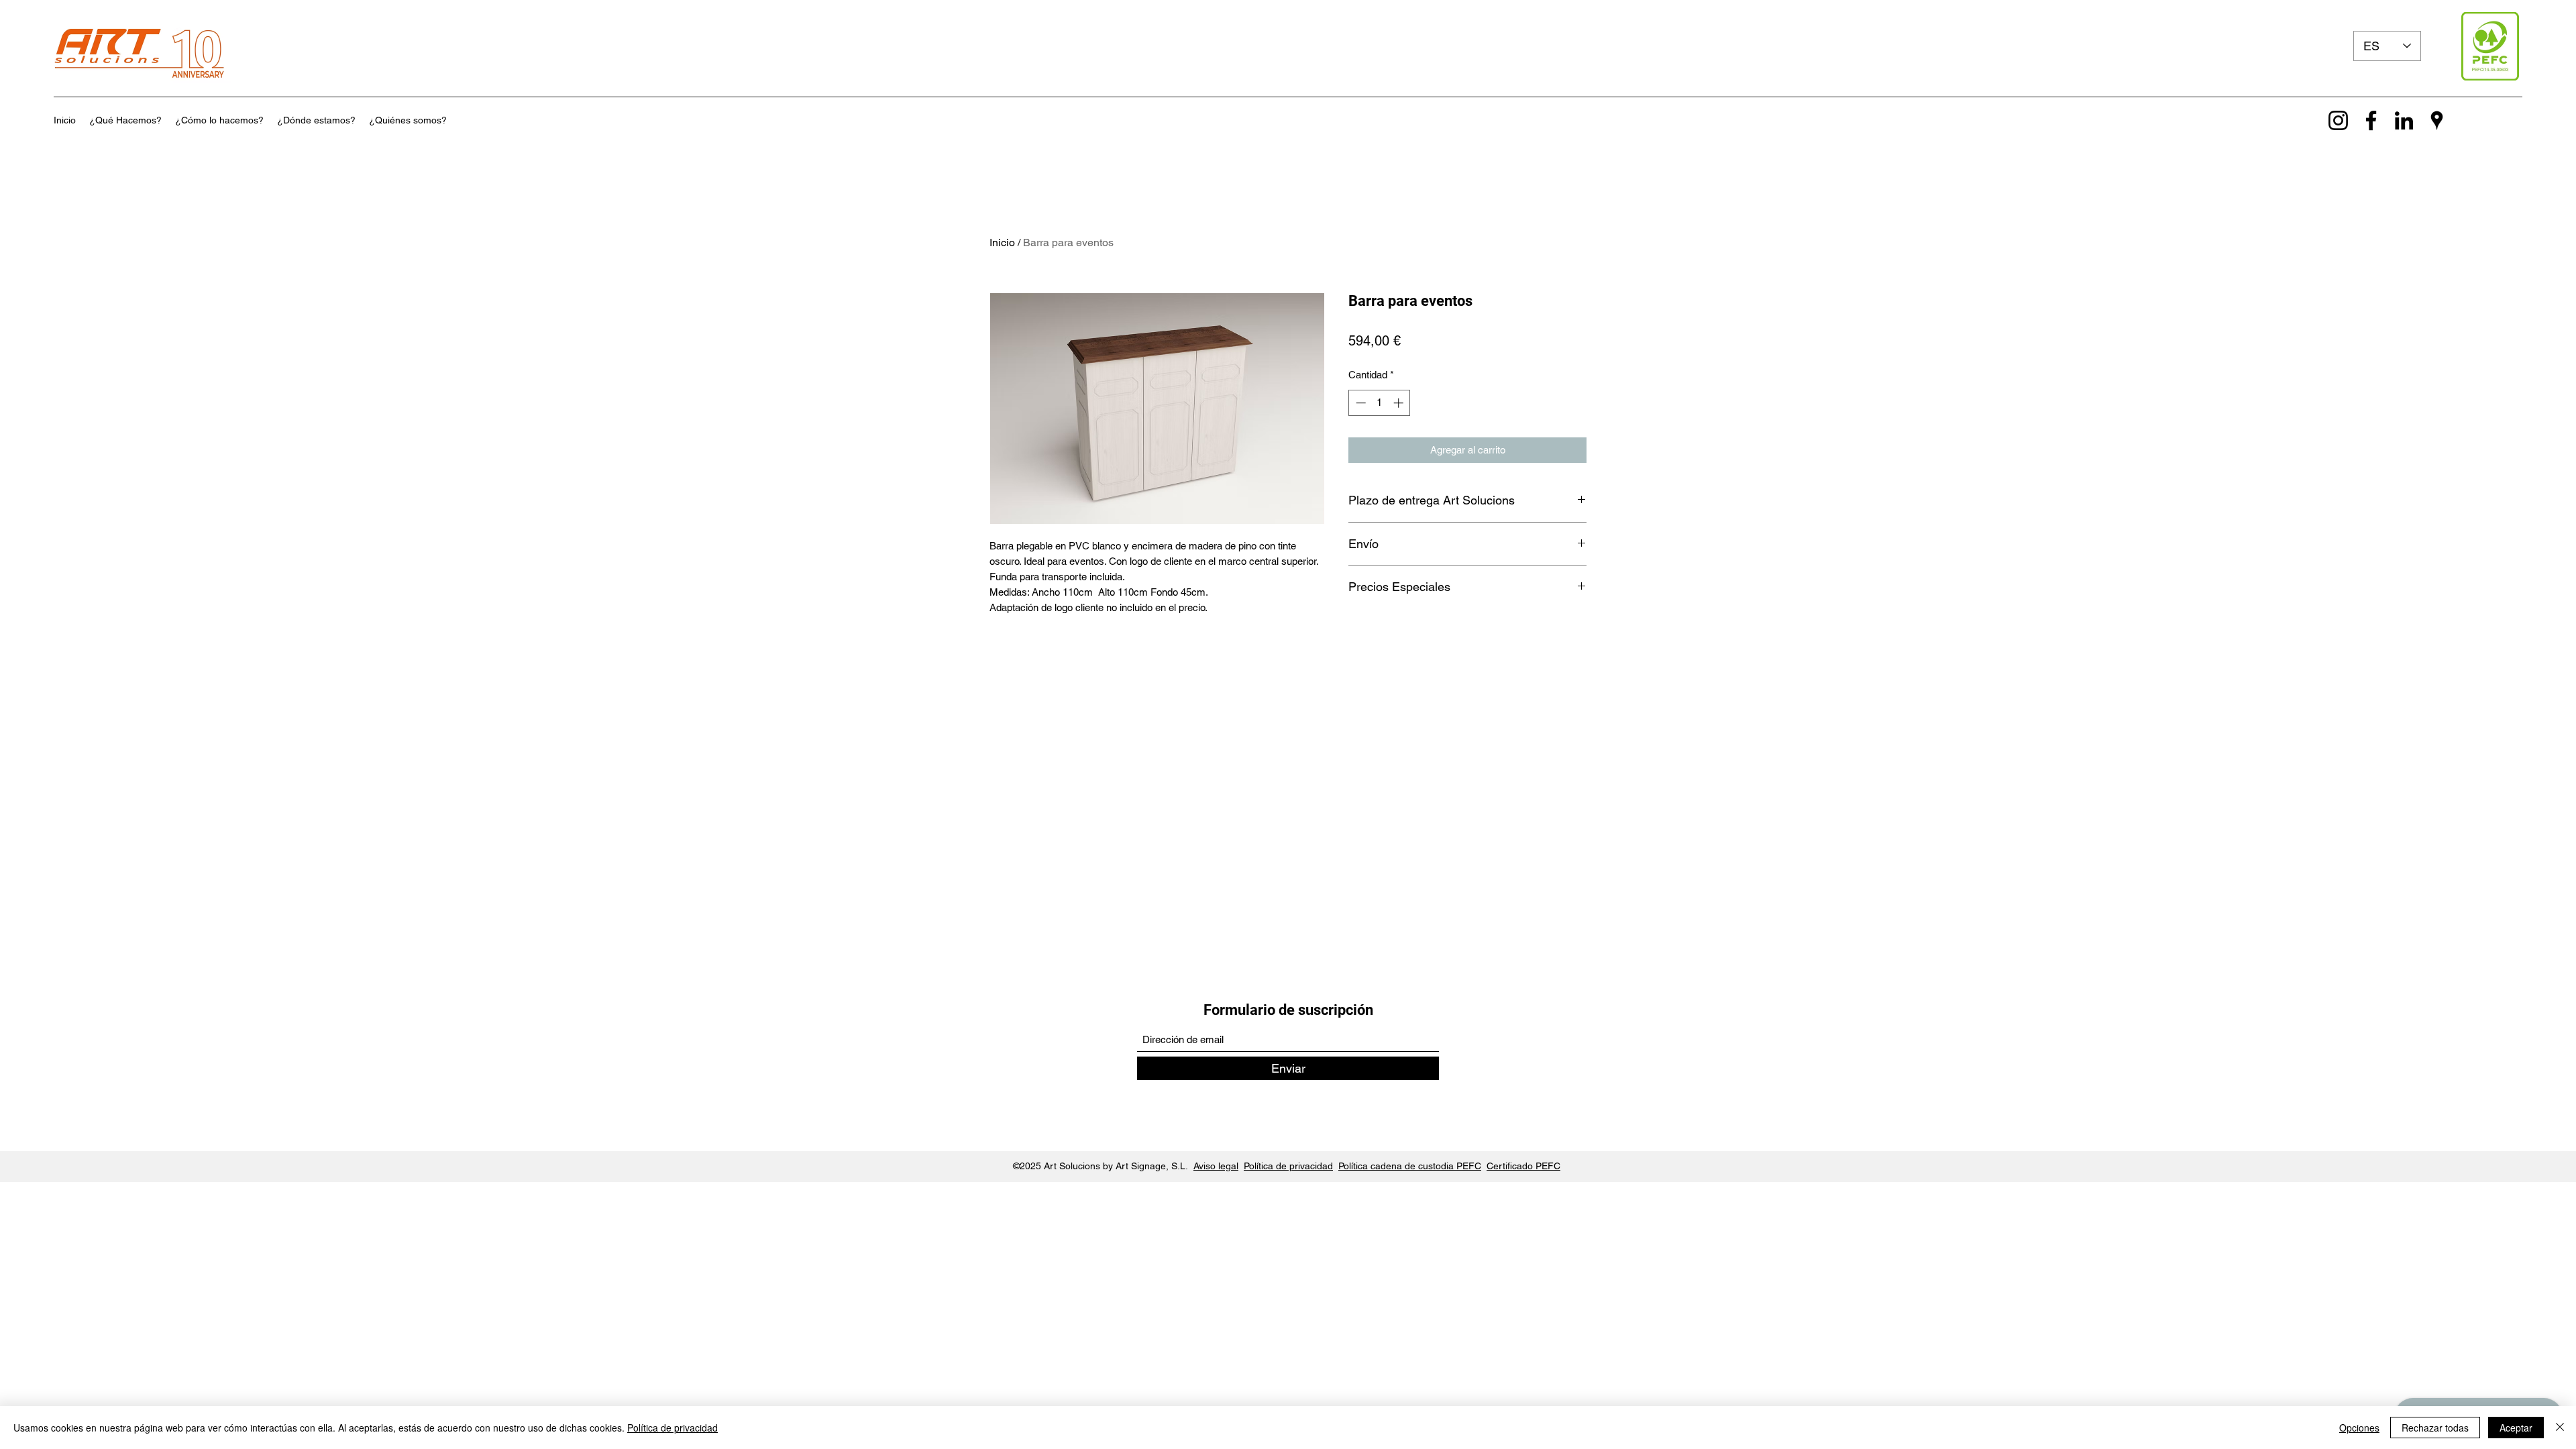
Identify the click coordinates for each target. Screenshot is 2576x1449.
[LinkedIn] (2404, 120)
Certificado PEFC (1523, 1166)
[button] (125, 120)
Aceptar (2516, 1428)
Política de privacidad (1288, 1166)
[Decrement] (1359, 403)
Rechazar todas (2435, 1428)
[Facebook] (2371, 120)
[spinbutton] (1380, 403)
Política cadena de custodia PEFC (1410, 1166)
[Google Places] (2437, 120)
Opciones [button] (2359, 1428)
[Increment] (1400, 403)
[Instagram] (2338, 120)
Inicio (1002, 243)
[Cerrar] (2560, 1428)
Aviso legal (1216, 1166)
